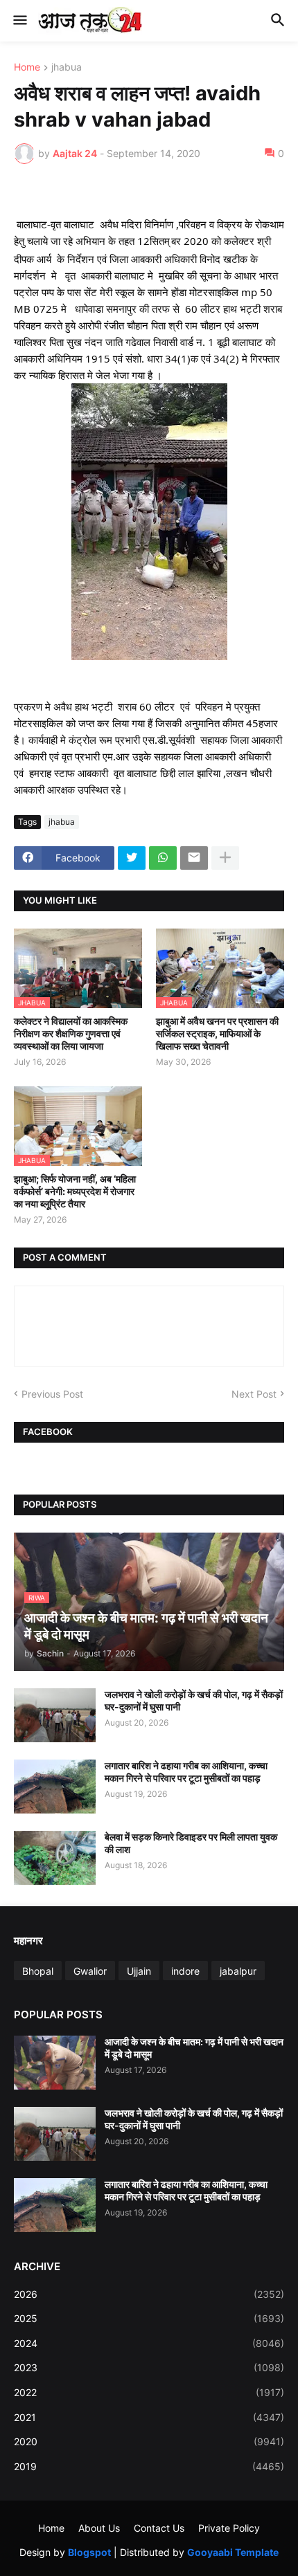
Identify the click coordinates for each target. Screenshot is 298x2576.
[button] (19, 21)
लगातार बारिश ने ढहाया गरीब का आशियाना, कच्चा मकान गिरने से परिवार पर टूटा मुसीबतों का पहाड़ (186, 1772)
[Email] (194, 858)
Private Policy (229, 2528)
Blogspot (89, 2552)
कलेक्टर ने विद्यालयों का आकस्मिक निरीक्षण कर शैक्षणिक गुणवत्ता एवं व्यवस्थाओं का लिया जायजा (71, 1033)
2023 (149, 2367)
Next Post (254, 1394)
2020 (149, 2441)
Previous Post (52, 1394)
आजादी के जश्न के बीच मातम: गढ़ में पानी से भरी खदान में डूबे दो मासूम (194, 2048)
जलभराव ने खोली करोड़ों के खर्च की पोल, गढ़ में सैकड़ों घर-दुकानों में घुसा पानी (194, 1700)
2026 (149, 2294)
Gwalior (90, 1971)
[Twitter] (132, 858)
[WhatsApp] (163, 858)
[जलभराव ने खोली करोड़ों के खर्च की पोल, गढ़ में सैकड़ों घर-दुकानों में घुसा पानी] (55, 1715)
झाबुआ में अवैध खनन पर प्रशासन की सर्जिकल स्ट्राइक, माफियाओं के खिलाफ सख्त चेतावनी (217, 1033)
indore (185, 1971)
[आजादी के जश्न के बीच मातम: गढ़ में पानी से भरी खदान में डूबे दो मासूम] (55, 2063)
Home (27, 67)
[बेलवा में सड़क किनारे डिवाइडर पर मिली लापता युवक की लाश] (55, 1858)
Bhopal (38, 1971)
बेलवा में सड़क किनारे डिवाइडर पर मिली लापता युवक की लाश (191, 1843)
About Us (99, 2528)
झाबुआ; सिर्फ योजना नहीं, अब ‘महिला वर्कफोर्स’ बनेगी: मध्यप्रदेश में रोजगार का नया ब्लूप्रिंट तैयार (75, 1191)
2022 (149, 2392)
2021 (149, 2417)
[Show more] (225, 858)
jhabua (67, 67)
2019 (149, 2466)
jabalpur (238, 1971)
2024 (149, 2343)
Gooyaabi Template (233, 2552)
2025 (149, 2318)
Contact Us (159, 2528)
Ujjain (139, 1971)
